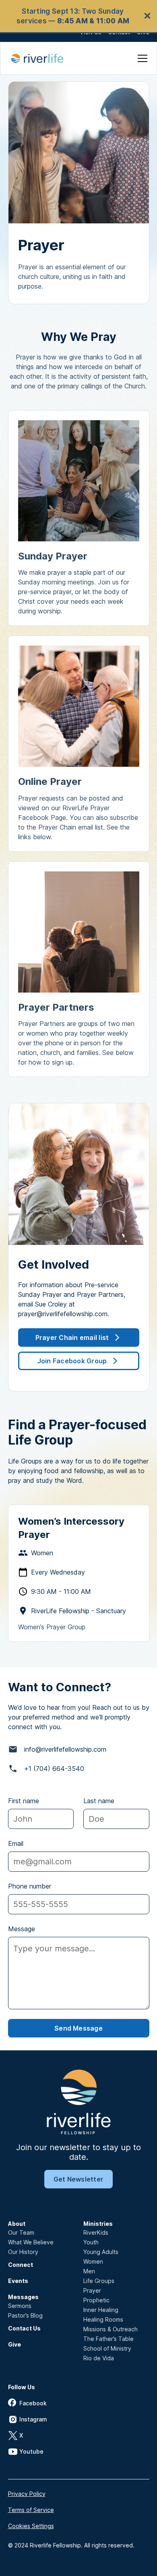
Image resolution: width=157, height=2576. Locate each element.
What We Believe (31, 2242)
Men (89, 2271)
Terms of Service (31, 2510)
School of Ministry (107, 2348)
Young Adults (101, 2252)
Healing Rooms (103, 2319)
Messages (23, 2297)
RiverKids (96, 2232)
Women (93, 2261)
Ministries (98, 2224)
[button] (141, 58)
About (17, 2224)
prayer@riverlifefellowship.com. (64, 1314)
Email (16, 1843)
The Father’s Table (108, 2339)
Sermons (20, 2306)
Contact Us (24, 2328)
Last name (99, 1801)
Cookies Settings (31, 2526)
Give (14, 2344)
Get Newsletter (78, 2179)
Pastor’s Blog (25, 2315)
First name (24, 1801)
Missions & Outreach (111, 2329)
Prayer (92, 2290)
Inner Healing (101, 2310)
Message (22, 1929)
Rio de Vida (99, 2358)
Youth (91, 2242)
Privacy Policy (27, 2494)
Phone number (30, 1886)
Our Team (21, 2232)
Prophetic (96, 2300)
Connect (21, 2265)
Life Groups (99, 2281)
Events (18, 2281)
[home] (42, 58)
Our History (23, 2252)
